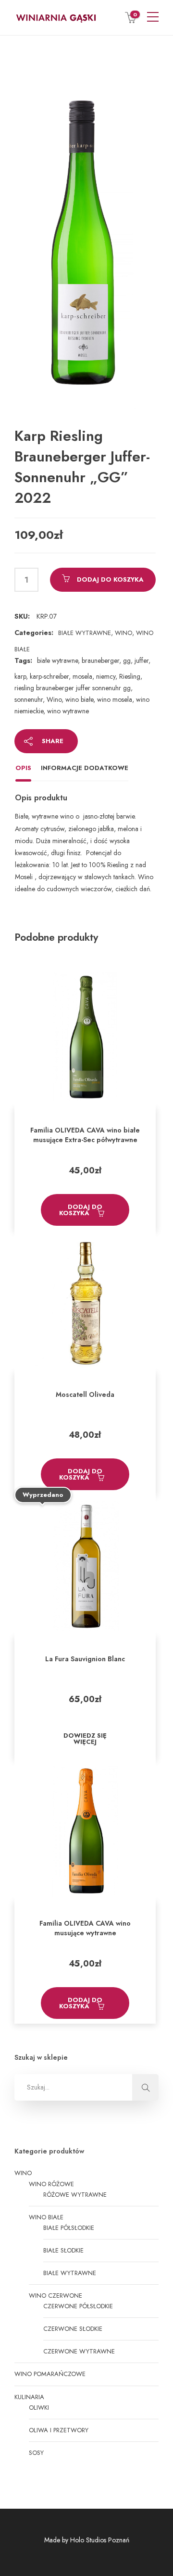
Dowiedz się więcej (85, 1739)
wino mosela (115, 699)
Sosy (36, 2453)
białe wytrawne (57, 660)
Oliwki (39, 2408)
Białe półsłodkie (69, 2228)
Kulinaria (29, 2397)
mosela (82, 676)
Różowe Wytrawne (75, 2195)
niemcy (106, 676)
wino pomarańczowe (50, 2374)
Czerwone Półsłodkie (78, 2306)
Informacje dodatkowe (85, 768)
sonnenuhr (29, 699)
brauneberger (100, 660)
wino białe (79, 699)
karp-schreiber (49, 676)
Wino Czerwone (56, 2296)
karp (20, 676)
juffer (142, 660)
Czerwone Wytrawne (79, 2351)
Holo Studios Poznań (100, 2540)
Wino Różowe (51, 2184)
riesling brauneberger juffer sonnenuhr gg (73, 688)
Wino (124, 633)
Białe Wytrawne (85, 633)
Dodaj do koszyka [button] (81, 1210)
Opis (23, 768)
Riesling (130, 676)
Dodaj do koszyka (110, 579)
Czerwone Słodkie (73, 2329)
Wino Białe (46, 2217)
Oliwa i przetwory (59, 2430)
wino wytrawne (68, 711)
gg (127, 660)
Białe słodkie (63, 2250)
